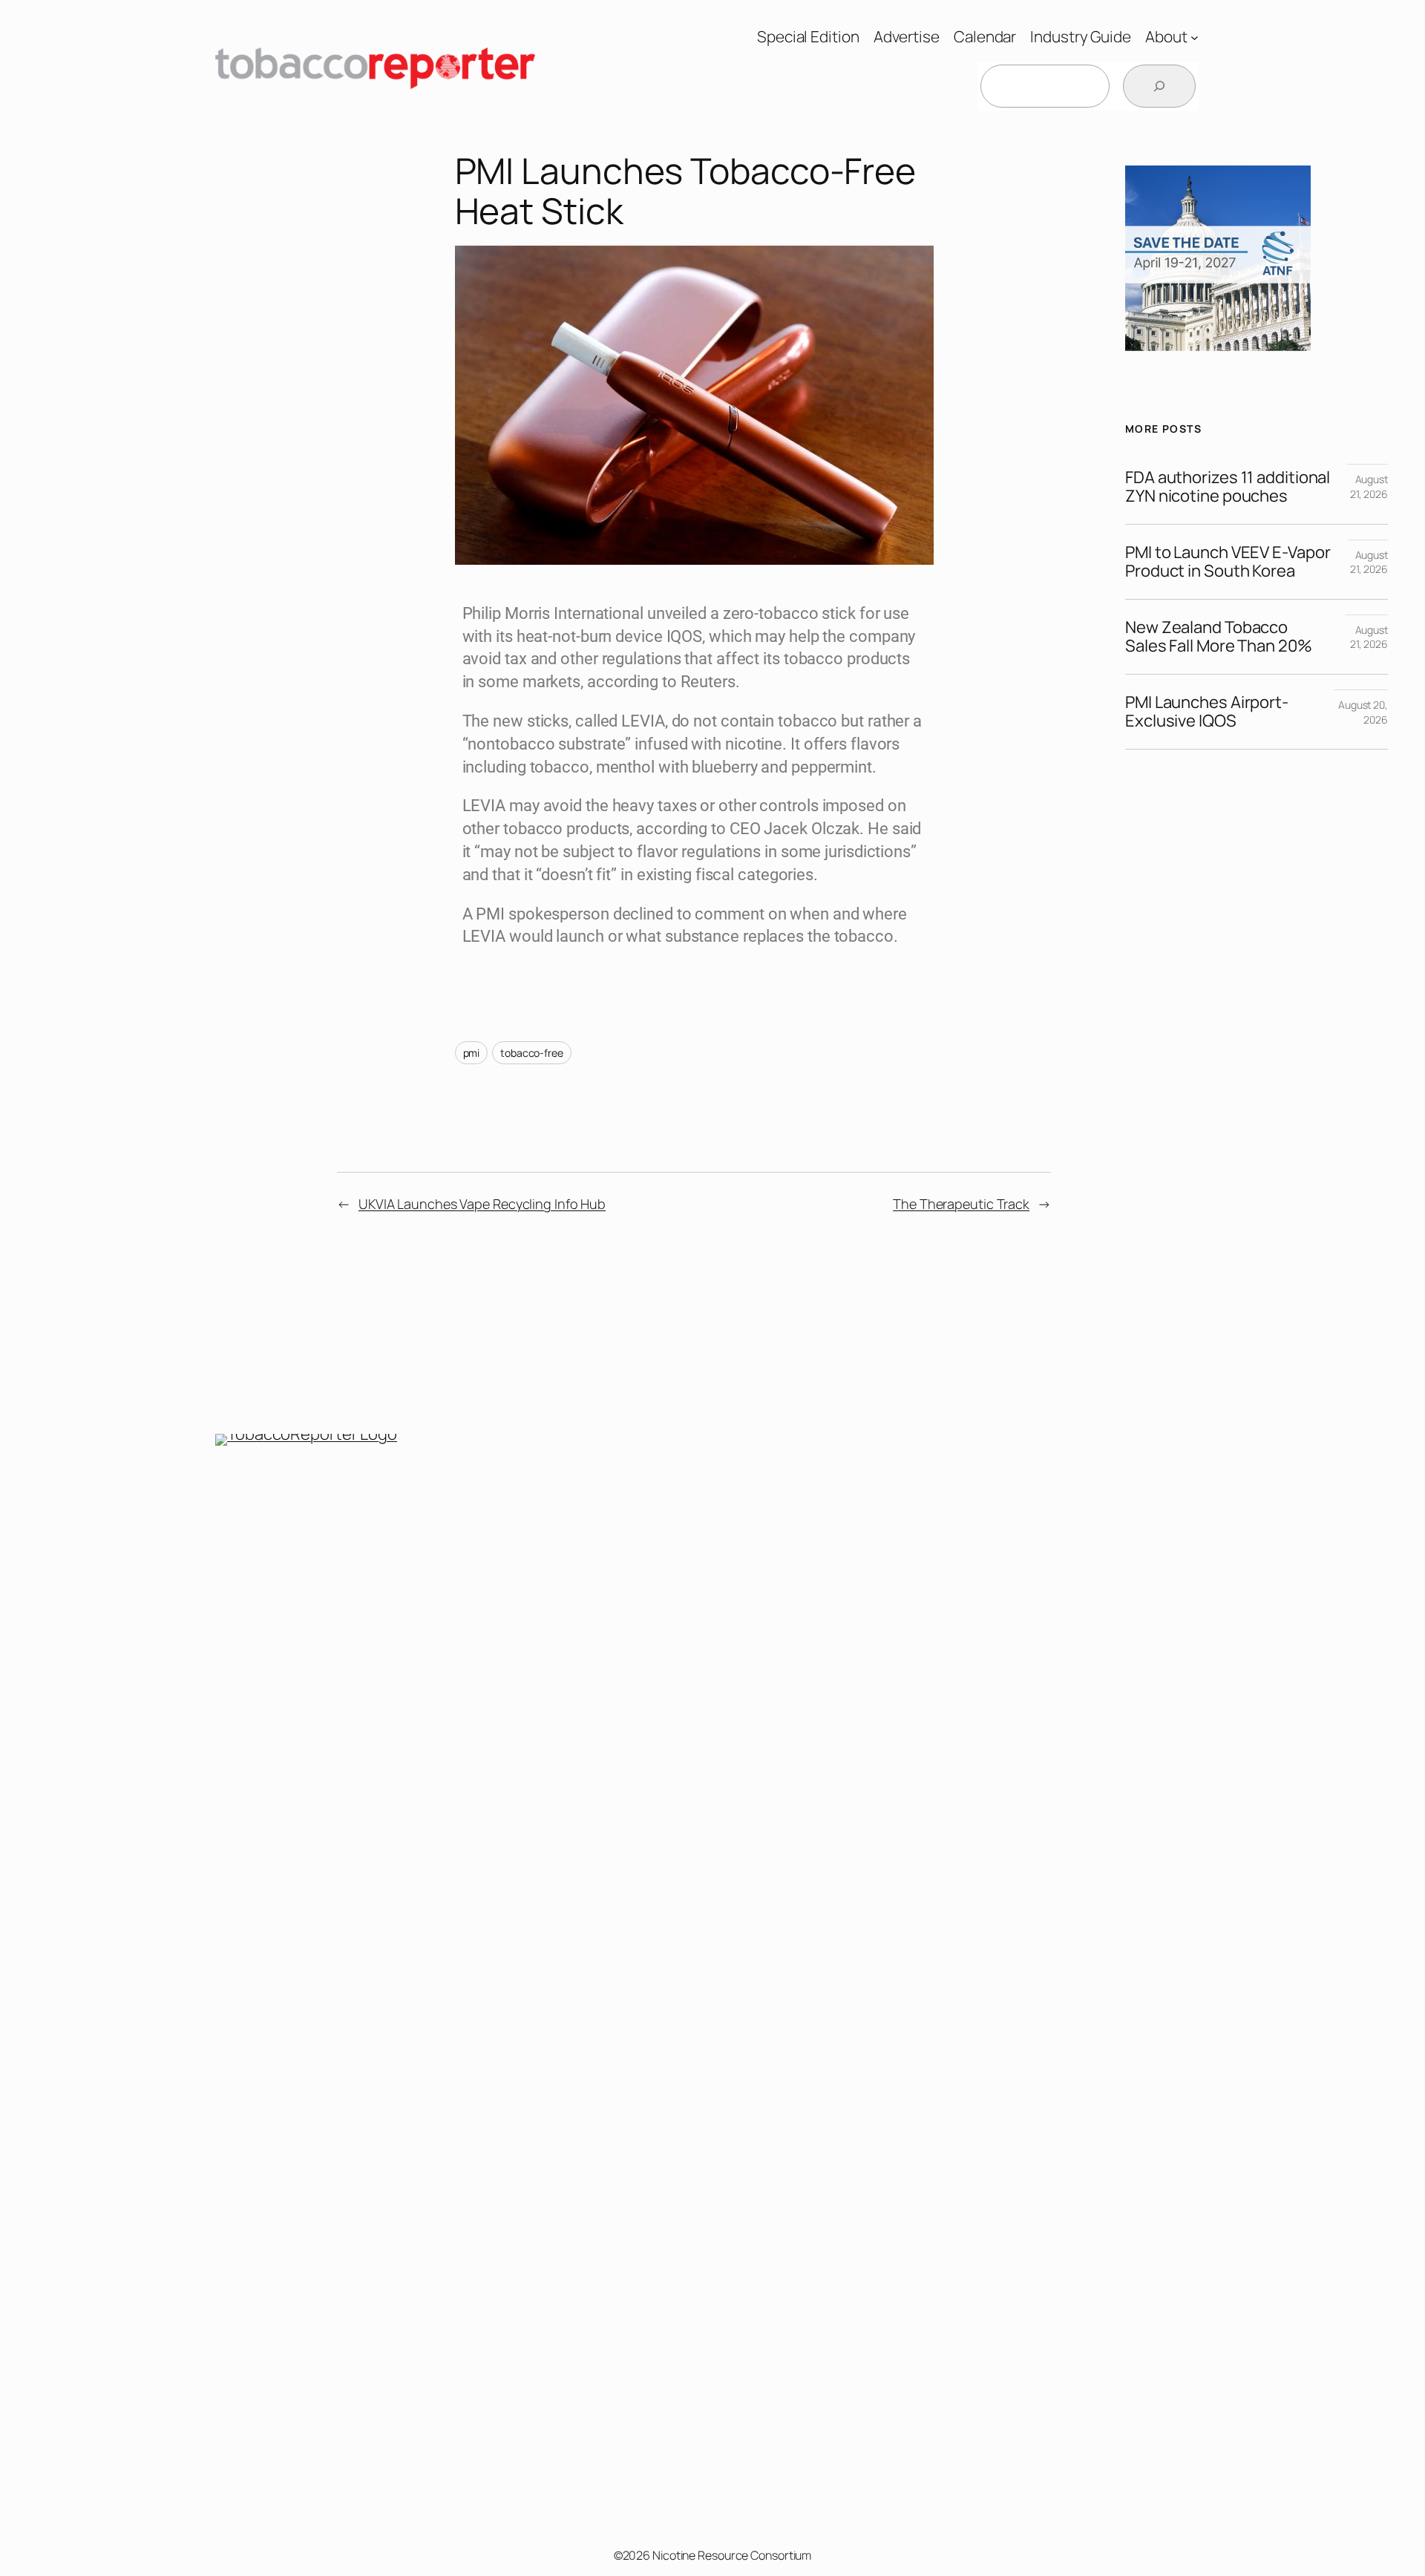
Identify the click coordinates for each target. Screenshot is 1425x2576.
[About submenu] (1195, 37)
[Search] (1159, 86)
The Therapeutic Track (961, 1204)
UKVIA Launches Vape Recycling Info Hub (482, 1204)
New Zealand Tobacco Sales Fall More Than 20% (1219, 637)
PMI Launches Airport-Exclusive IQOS (1207, 712)
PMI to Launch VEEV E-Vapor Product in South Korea (1228, 562)
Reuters (708, 682)
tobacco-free (532, 1053)
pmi (472, 1053)
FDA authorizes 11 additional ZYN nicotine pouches (1228, 487)
